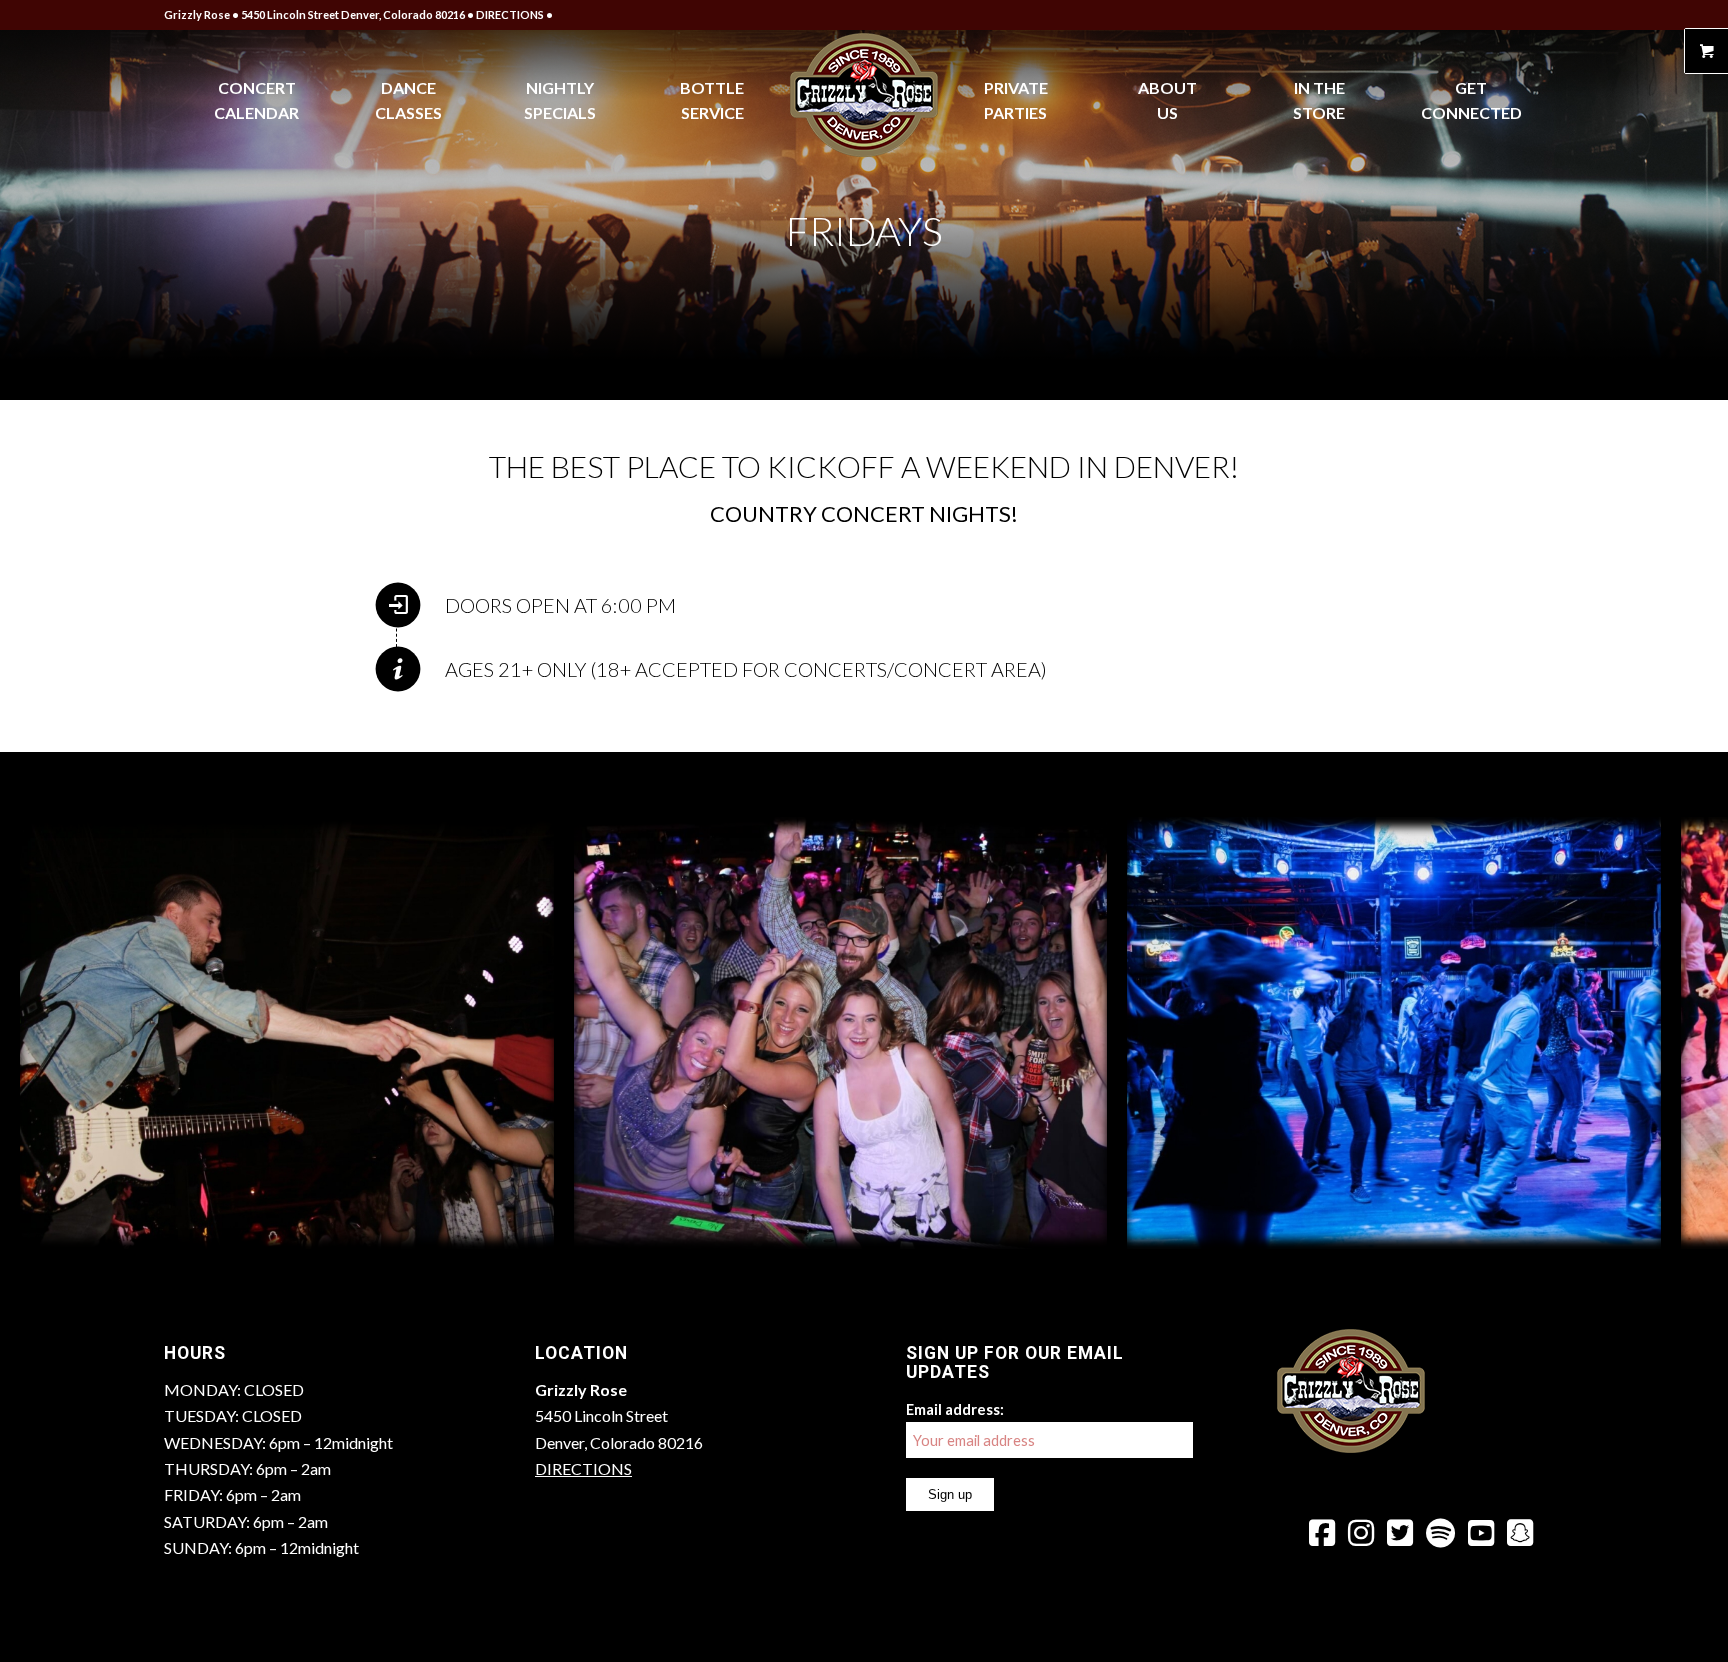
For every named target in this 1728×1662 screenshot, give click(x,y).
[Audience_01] (1639, 1227)
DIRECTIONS (583, 1468)
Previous (45, 1033)
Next (1683, 1033)
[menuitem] (257, 100)
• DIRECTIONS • (510, 14)
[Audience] (1085, 1227)
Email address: (955, 1409)
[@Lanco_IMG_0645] (532, 1227)
